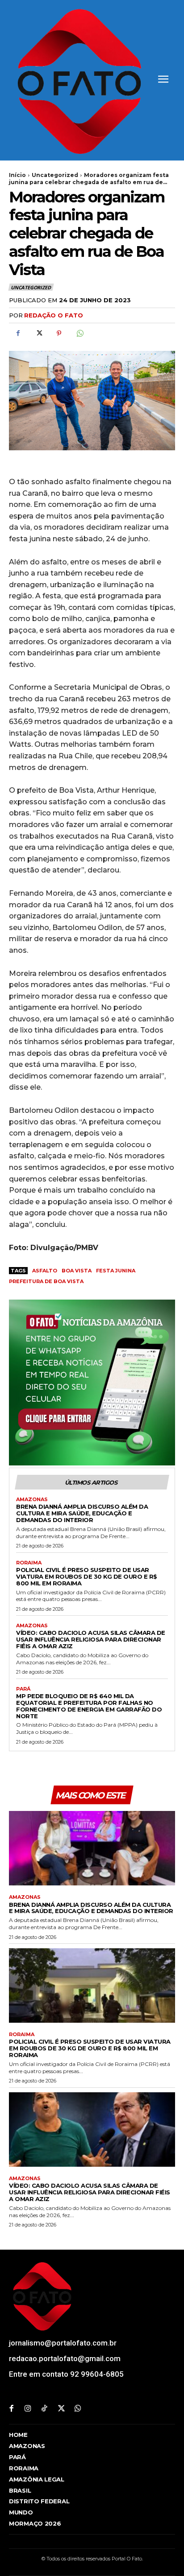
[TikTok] (44, 2409)
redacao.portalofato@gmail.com (65, 2358)
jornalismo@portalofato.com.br (63, 2343)
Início (17, 175)
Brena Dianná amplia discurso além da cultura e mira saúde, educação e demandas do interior (82, 1513)
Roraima (29, 1563)
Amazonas (32, 1500)
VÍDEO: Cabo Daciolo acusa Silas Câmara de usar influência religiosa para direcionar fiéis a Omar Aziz (91, 1639)
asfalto (45, 1271)
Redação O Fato (54, 315)
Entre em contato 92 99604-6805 (66, 2374)
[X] (38, 333)
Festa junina (116, 1271)
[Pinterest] (59, 333)
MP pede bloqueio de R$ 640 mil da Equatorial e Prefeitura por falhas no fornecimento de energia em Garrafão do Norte (89, 1706)
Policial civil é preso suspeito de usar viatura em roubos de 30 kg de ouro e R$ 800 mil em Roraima (87, 1576)
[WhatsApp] (79, 333)
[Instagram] (28, 2409)
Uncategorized (55, 175)
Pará (23, 1689)
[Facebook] (18, 333)
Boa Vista (77, 1271)
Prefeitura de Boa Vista (46, 1281)
